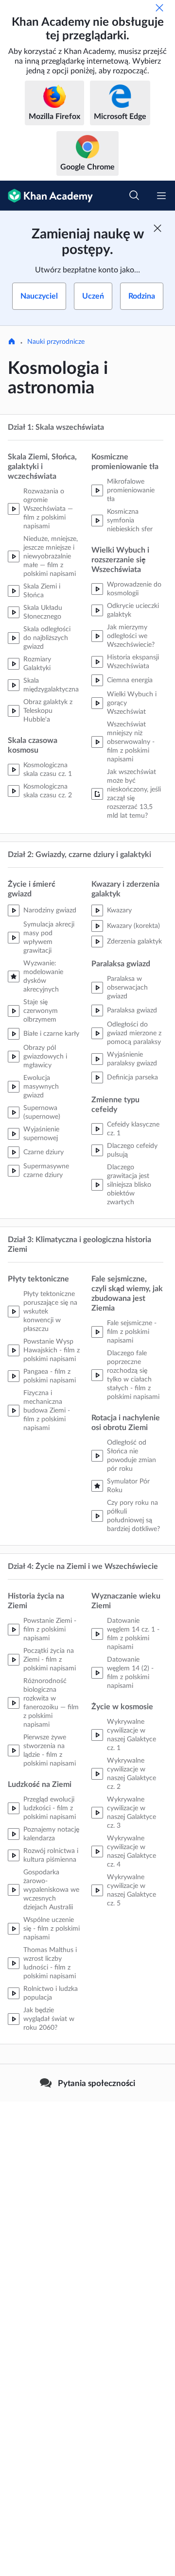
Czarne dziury (44, 1152)
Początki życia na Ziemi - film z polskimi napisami (50, 1660)
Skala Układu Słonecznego (43, 612)
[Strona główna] (12, 342)
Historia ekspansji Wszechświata (133, 662)
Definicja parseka (132, 1078)
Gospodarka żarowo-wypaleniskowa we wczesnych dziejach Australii (51, 1890)
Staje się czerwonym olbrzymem (41, 1011)
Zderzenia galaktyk (134, 942)
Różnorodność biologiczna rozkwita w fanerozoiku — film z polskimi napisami (51, 1703)
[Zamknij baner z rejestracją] (157, 228)
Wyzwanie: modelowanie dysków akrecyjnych (43, 977)
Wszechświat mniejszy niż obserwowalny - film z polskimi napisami (131, 742)
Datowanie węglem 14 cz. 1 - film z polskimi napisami (133, 1634)
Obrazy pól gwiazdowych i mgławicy (45, 1057)
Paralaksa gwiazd (132, 1010)
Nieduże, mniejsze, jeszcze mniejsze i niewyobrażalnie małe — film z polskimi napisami (51, 556)
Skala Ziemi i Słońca (42, 591)
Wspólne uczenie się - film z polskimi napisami (52, 1929)
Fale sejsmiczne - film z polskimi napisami (132, 1332)
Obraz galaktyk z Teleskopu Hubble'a (48, 711)
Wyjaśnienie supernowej (41, 1134)
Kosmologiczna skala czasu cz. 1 (48, 770)
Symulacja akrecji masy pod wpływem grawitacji (49, 938)
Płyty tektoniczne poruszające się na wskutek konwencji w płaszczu (50, 1312)
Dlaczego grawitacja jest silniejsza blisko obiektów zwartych (129, 1185)
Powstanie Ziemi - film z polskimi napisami (50, 1630)
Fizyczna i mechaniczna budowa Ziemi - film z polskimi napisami (47, 1411)
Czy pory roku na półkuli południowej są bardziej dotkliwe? (133, 1516)
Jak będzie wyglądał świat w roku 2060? (49, 2019)
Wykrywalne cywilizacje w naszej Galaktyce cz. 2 (131, 1774)
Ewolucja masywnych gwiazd (41, 1087)
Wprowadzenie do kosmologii (134, 589)
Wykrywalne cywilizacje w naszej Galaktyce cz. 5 (131, 1890)
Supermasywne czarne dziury (46, 1171)
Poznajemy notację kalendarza (51, 1834)
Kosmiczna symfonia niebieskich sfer (130, 521)
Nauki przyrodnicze (56, 342)
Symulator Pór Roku (128, 1486)
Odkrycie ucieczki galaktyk (133, 610)
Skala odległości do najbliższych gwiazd (47, 638)
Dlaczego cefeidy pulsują (132, 1150)
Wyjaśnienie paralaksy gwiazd (132, 1059)
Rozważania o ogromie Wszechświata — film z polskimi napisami (48, 509)
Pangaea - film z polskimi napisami (50, 1376)
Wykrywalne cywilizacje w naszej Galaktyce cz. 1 (131, 1735)
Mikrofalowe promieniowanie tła (131, 490)
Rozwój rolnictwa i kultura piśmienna (51, 1855)
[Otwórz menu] (161, 196)
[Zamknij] (159, 8)
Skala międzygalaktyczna (51, 685)
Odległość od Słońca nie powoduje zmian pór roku (131, 1456)
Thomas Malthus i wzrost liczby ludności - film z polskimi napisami (50, 1963)
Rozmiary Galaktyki (37, 664)
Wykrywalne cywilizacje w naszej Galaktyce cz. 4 (131, 1852)
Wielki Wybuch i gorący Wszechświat (132, 703)
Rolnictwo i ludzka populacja (51, 1993)
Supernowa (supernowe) (42, 1112)
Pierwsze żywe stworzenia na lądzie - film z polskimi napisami (50, 1751)
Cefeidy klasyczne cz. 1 (133, 1129)
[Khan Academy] (46, 196)
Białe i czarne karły (51, 1034)
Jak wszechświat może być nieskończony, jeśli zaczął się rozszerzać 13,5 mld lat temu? (134, 794)
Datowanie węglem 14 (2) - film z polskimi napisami (130, 1673)
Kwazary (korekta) (133, 926)
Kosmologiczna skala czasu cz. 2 (48, 791)
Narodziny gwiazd (50, 910)
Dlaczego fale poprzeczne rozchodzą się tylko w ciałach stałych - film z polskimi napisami (133, 1375)
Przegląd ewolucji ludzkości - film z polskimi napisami (50, 1808)
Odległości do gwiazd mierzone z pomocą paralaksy (134, 1033)
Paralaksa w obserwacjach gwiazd (127, 988)
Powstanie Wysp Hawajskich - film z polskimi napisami (52, 1350)
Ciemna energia (130, 680)
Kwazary (119, 910)
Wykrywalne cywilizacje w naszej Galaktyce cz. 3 (131, 1813)
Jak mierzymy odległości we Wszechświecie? (131, 636)
